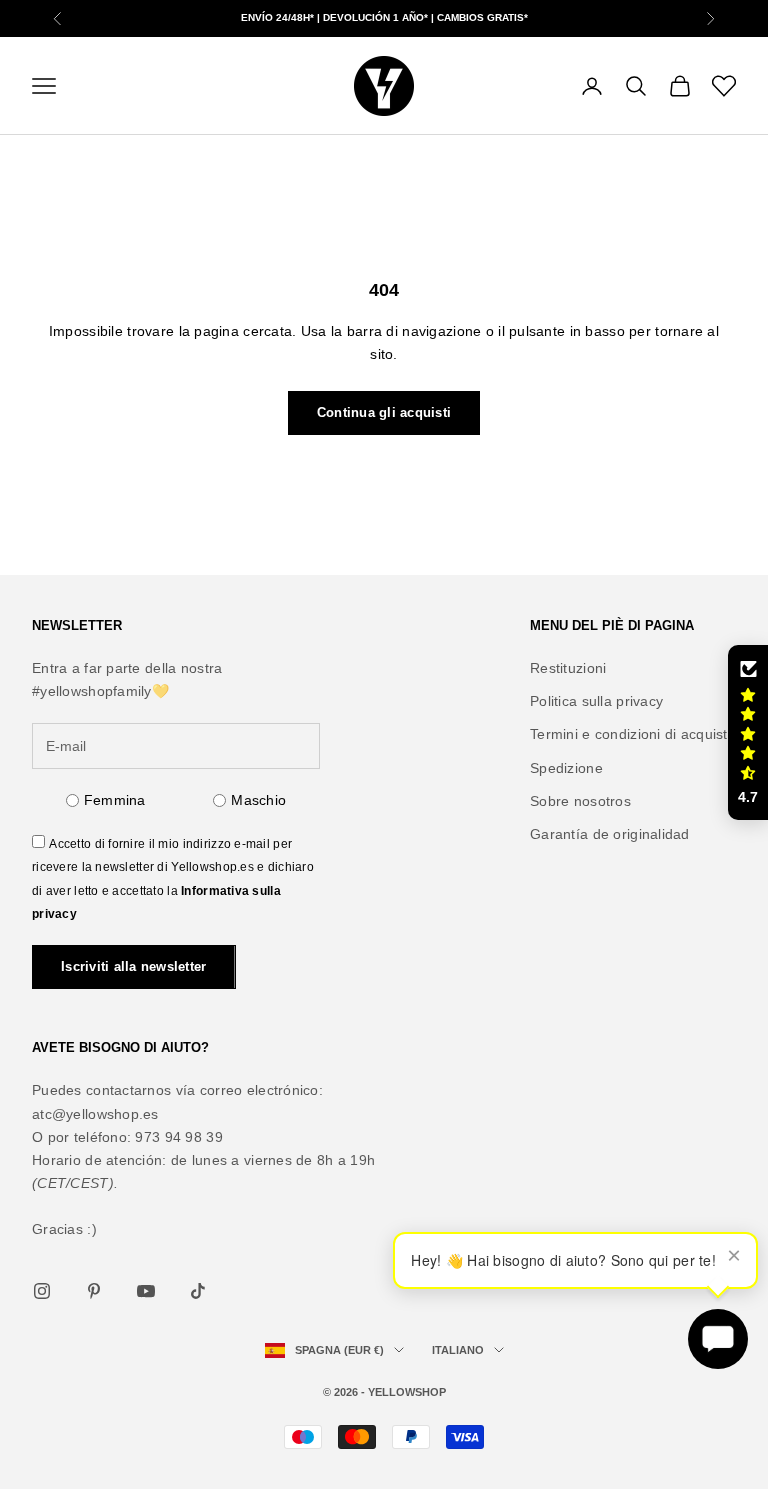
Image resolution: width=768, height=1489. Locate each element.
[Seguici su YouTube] (146, 1291)
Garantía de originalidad (610, 834)
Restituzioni (568, 668)
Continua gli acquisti (384, 412)
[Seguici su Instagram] (42, 1291)
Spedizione (566, 768)
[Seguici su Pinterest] (94, 1291)
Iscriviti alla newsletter (134, 966)
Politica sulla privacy (596, 701)
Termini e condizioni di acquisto (633, 734)
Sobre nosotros (580, 801)
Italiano (458, 1350)
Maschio (258, 800)
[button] (748, 733)
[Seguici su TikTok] (198, 1291)
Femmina (115, 800)
